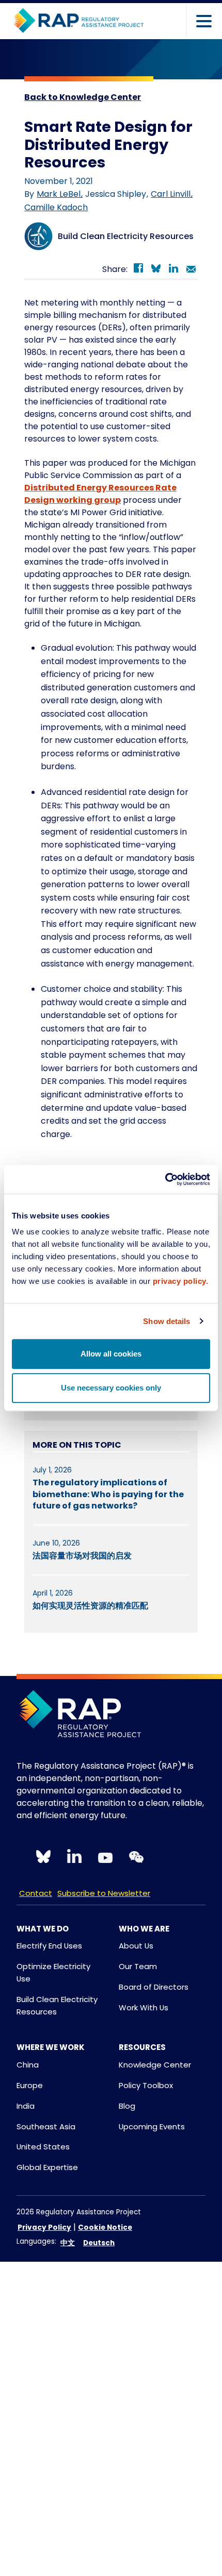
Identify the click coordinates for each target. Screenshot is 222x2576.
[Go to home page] (78, 21)
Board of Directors (154, 1987)
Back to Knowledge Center (83, 97)
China (28, 2065)
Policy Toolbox (146, 2085)
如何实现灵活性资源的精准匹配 (90, 1606)
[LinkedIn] (173, 270)
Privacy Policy (44, 2227)
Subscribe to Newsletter (104, 1893)
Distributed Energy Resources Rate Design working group (100, 494)
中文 (68, 2243)
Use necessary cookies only (111, 1388)
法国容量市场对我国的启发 (82, 1556)
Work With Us (144, 2007)
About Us (136, 1946)
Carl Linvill (172, 194)
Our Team (138, 1966)
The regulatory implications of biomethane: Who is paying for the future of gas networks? (108, 1494)
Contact (36, 1893)
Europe (30, 2085)
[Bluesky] (156, 270)
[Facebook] (138, 270)
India (26, 2106)
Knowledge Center (155, 2065)
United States (43, 2147)
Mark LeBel (60, 194)
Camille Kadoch (56, 207)
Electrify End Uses (49, 1946)
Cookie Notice (105, 2227)
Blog (127, 2106)
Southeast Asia (46, 2126)
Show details (166, 1321)
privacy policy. (181, 1281)
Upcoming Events (152, 2126)
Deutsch (99, 2243)
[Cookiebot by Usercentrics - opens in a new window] (165, 1179)
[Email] (191, 270)
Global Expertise (47, 2167)
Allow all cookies (111, 1354)
